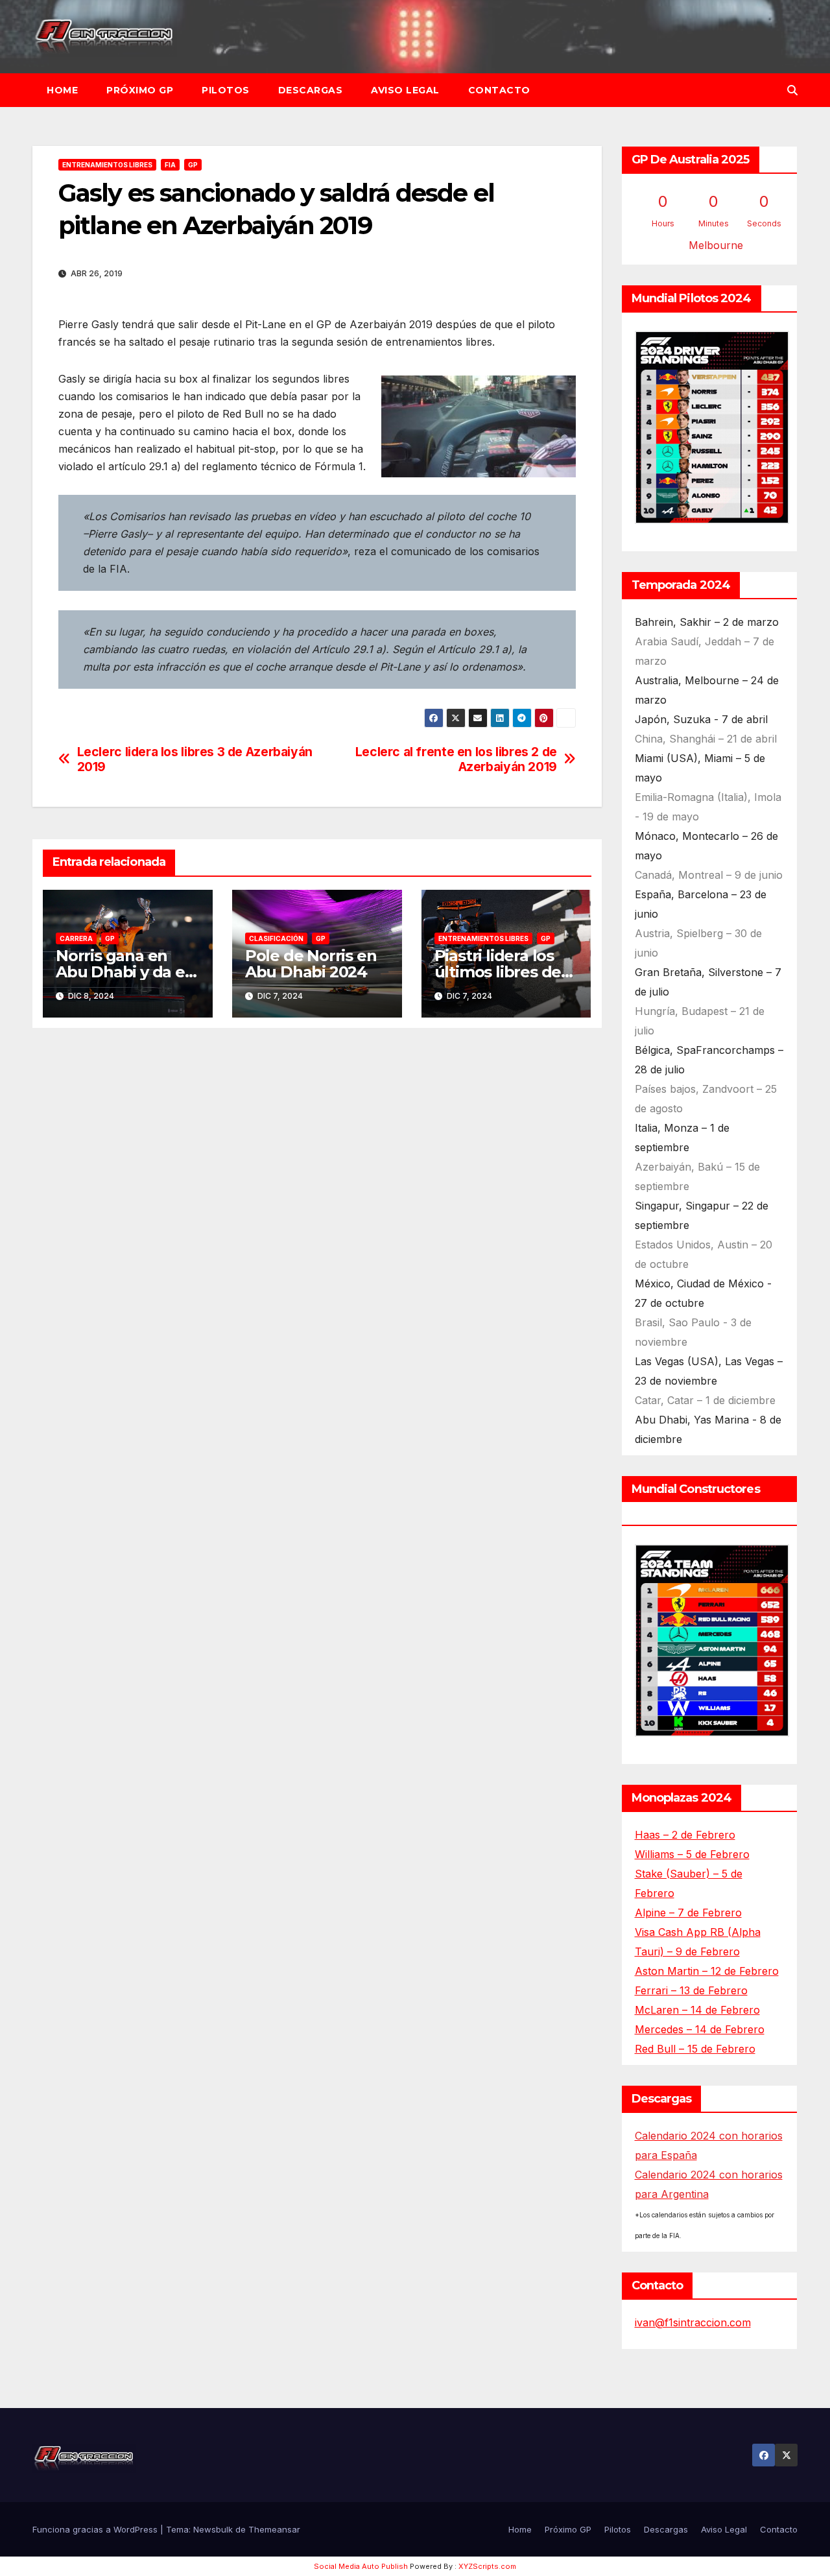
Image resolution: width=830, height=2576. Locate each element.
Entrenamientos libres (107, 165)
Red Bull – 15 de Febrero (695, 2049)
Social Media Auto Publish (361, 2566)
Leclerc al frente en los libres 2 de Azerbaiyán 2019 (456, 759)
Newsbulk (213, 2529)
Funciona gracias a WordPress (96, 2529)
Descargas (311, 90)
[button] (792, 90)
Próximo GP (140, 90)
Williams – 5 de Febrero (692, 1854)
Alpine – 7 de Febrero (688, 1913)
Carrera (76, 938)
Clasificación (276, 938)
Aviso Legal (405, 90)
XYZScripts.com (487, 2566)
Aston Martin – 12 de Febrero (707, 1971)
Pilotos (226, 90)
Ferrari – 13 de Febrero (691, 1990)
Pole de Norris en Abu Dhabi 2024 (311, 964)
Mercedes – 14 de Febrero (700, 2029)
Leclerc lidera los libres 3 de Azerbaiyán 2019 (195, 759)
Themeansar (274, 2529)
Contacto (499, 90)
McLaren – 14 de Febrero (697, 2010)
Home (62, 90)
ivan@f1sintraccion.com (693, 2322)
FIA (170, 165)
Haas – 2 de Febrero (685, 1835)
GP (193, 165)
